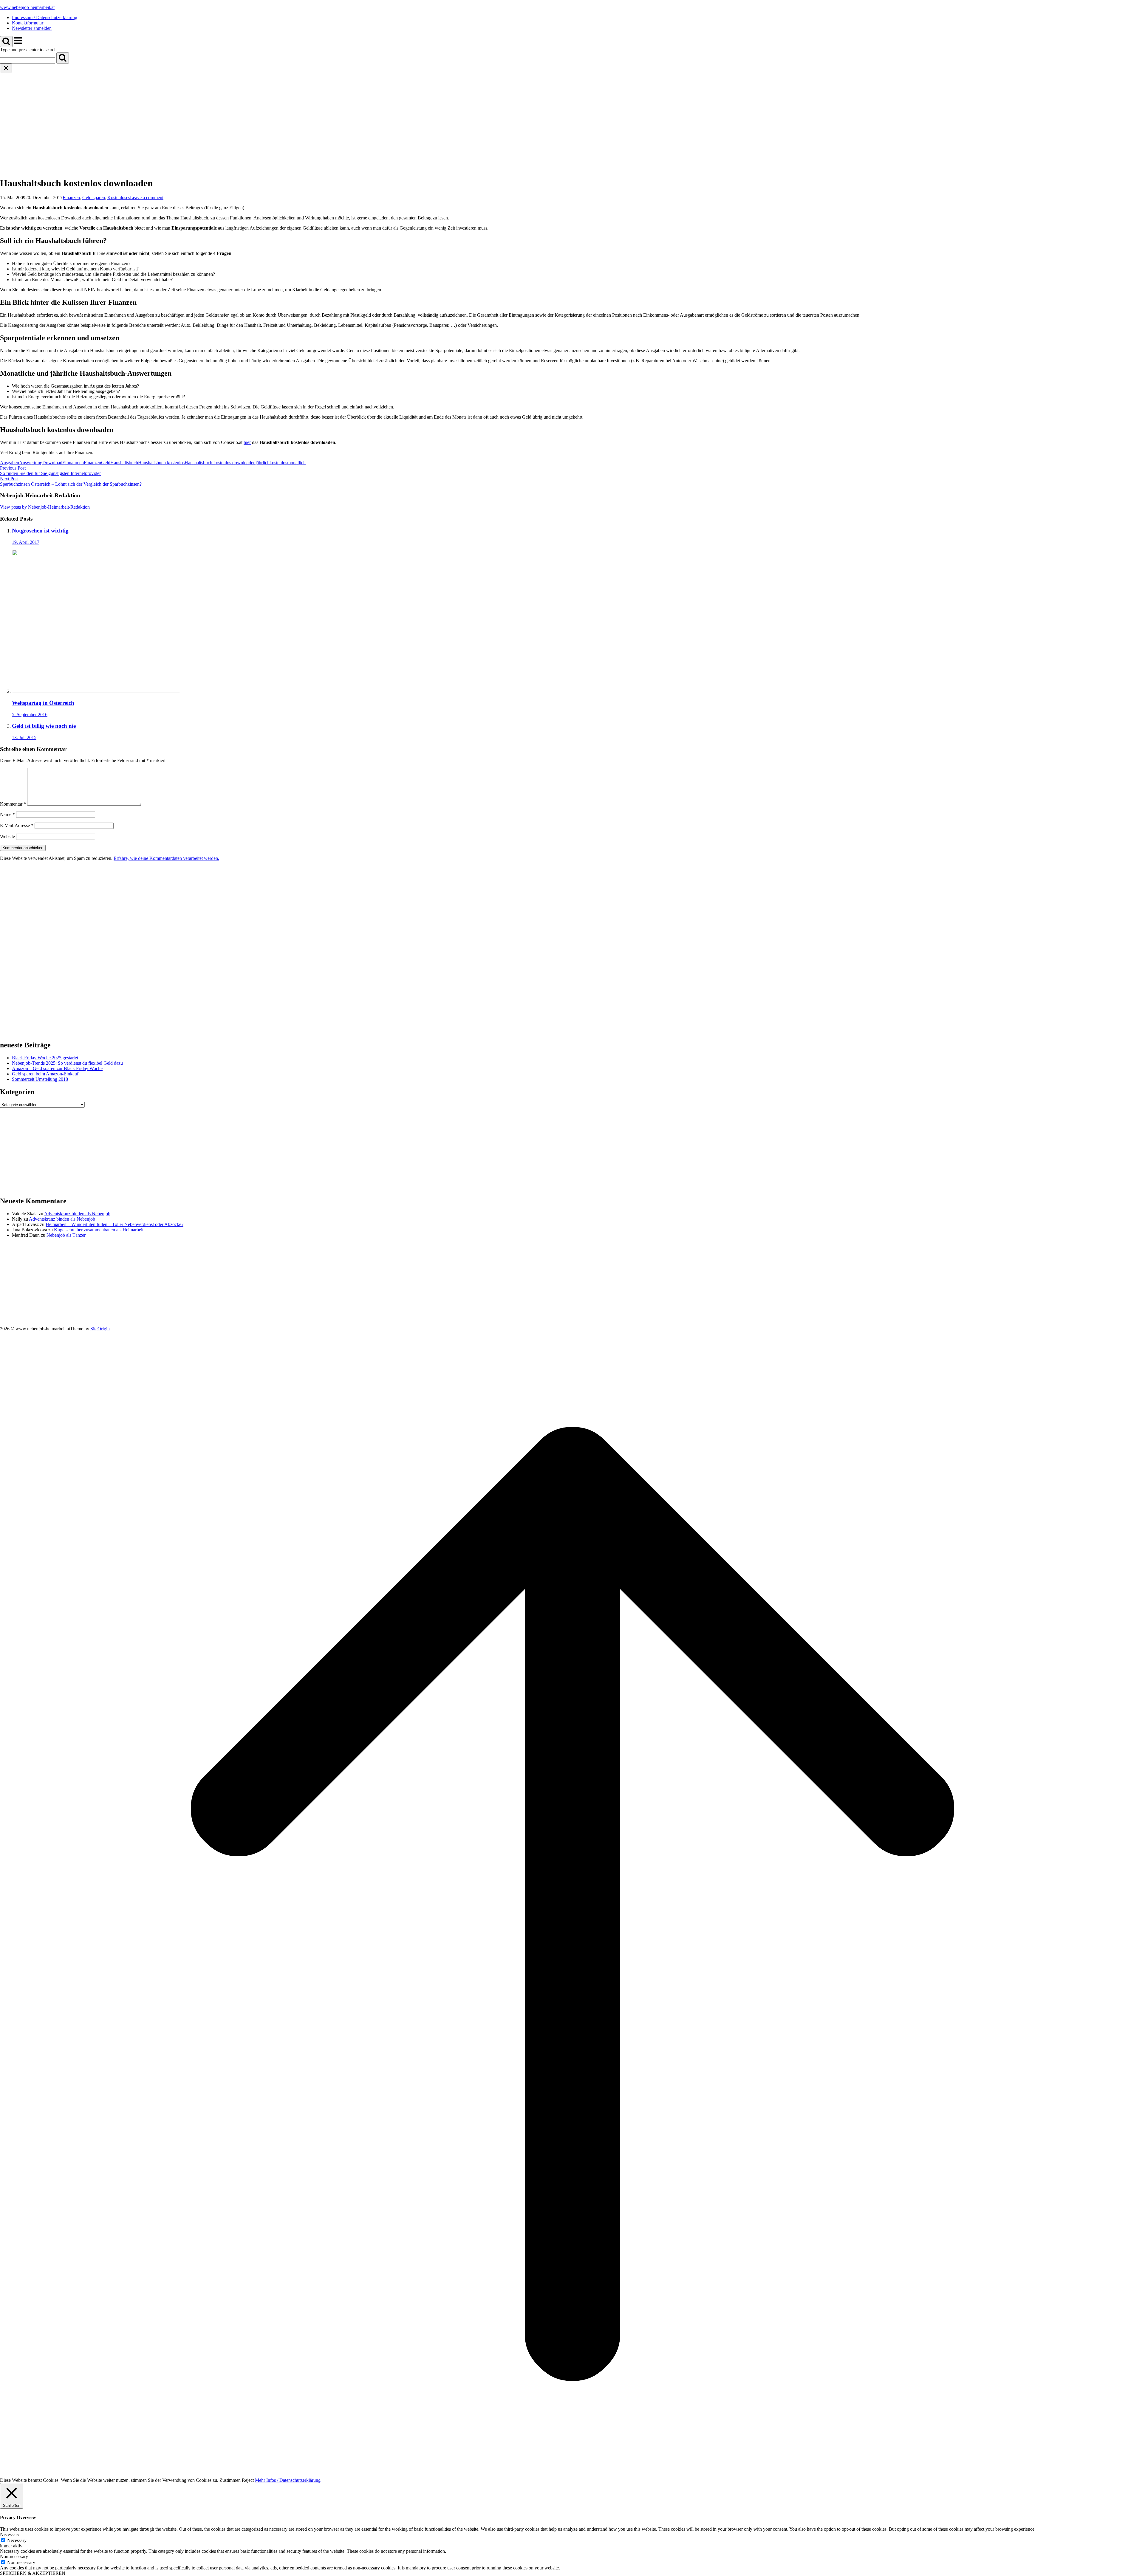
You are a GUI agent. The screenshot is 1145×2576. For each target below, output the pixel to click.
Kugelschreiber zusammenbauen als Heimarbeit (99, 1230)
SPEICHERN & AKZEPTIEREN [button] (33, 2573)
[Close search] (6, 68)
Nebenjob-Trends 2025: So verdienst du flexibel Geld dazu (67, 1063)
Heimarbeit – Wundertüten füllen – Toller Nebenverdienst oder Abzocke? (114, 1224)
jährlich (263, 463)
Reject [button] (248, 2480)
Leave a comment (147, 198)
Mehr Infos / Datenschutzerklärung (288, 2480)
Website (7, 836)
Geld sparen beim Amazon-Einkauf (45, 1074)
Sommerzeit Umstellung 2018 (40, 1079)
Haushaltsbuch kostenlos (161, 463)
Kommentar (13, 804)
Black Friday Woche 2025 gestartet (45, 1058)
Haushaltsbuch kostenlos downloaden (220, 463)
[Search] (63, 58)
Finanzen (71, 198)
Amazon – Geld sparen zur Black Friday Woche (57, 1068)
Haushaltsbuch (124, 463)
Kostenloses (119, 198)
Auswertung (31, 463)
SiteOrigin (100, 1329)
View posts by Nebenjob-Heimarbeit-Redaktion (45, 507)
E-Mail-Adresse (17, 825)
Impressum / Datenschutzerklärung (45, 17)
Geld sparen (94, 198)
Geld (106, 463)
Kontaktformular (28, 23)
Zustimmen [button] (230, 2480)
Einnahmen (73, 463)
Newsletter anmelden (32, 28)
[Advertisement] (572, 118)
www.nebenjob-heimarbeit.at (27, 7)
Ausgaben (10, 463)
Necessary (17, 2540)
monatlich (296, 463)
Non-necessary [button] (14, 2556)
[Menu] (18, 44)
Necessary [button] (10, 2534)
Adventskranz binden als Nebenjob (77, 1214)
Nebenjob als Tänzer (66, 1235)
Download (52, 463)
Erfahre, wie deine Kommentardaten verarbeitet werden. (166, 858)
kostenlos (278, 463)
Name (7, 814)
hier (247, 442)
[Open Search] (6, 42)
